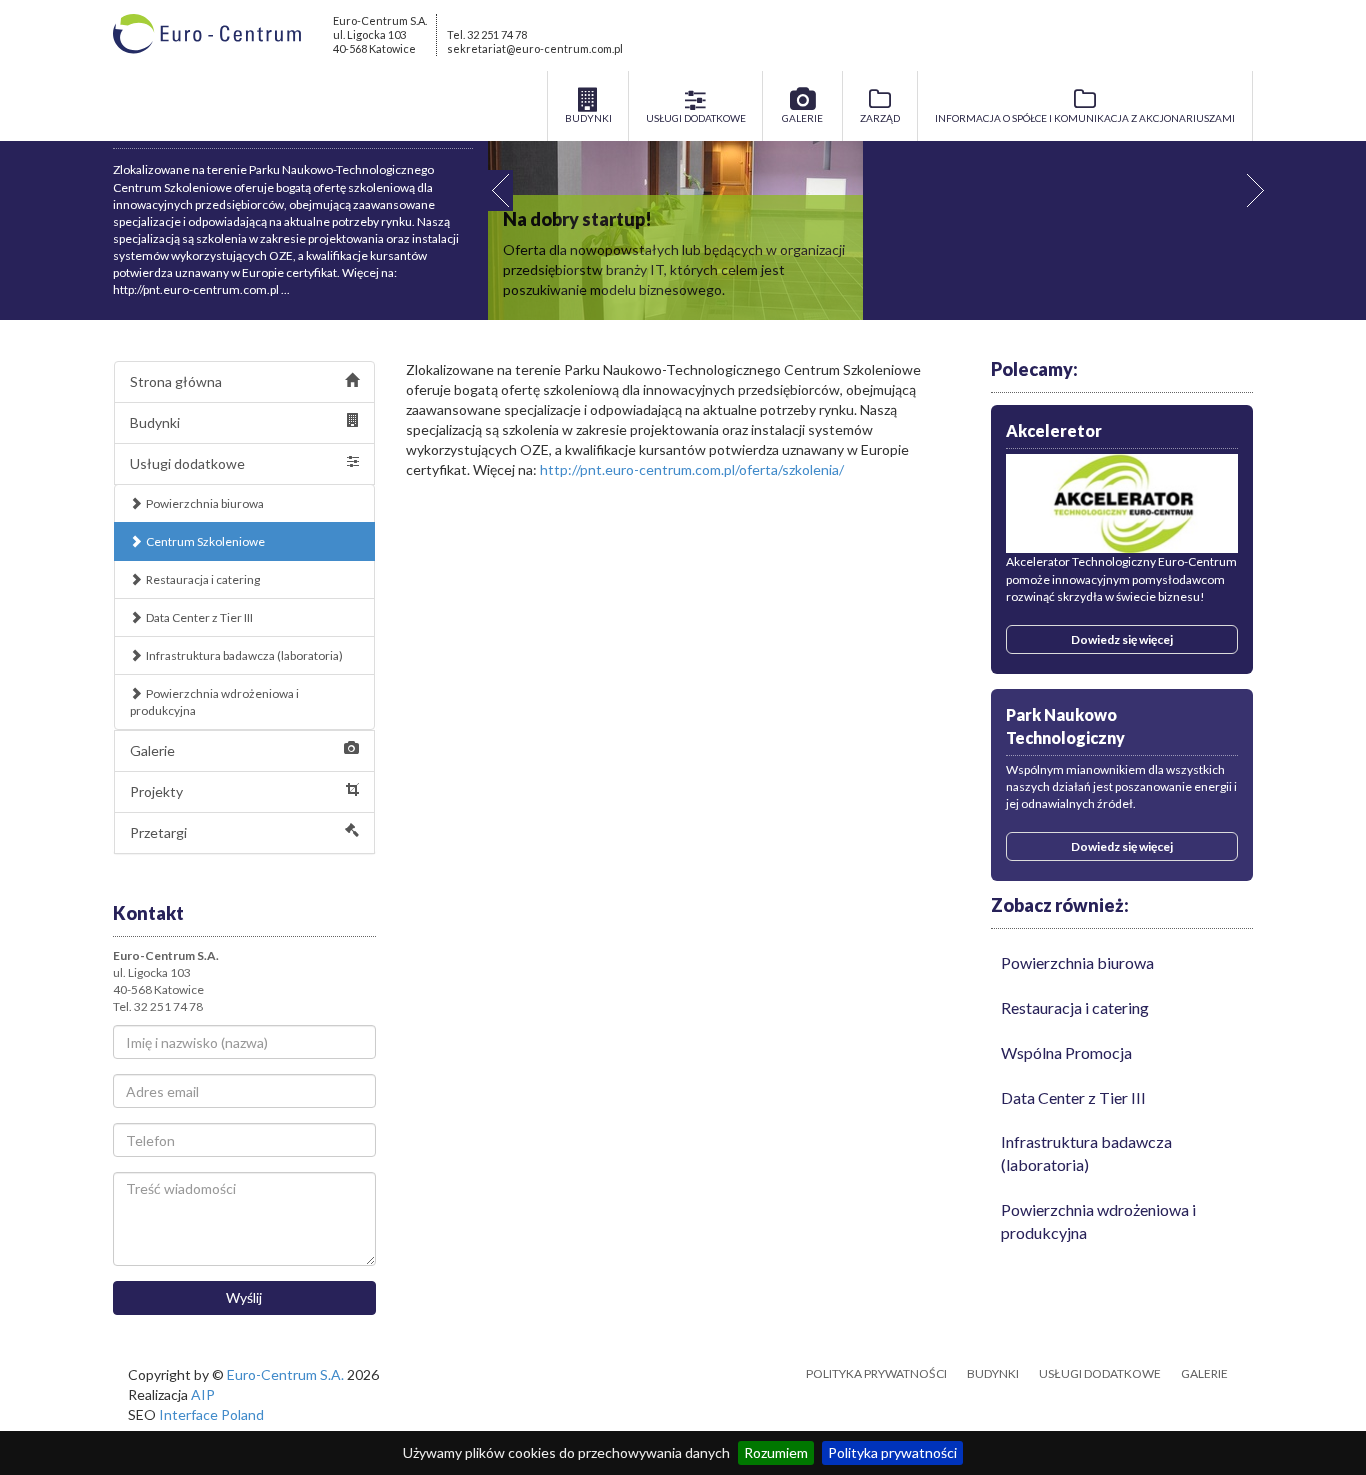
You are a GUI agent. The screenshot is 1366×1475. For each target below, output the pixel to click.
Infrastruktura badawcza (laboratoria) (244, 655)
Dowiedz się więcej (1122, 639)
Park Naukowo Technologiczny (1065, 726)
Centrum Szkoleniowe (205, 541)
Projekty (156, 791)
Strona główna (176, 381)
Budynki (155, 422)
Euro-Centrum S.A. (285, 1374)
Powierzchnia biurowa (205, 503)
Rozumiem (776, 1452)
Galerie (152, 750)
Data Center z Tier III (199, 617)
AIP (203, 1394)
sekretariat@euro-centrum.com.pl (535, 48)
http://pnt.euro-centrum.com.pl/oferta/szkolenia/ (692, 469)
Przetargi (158, 832)
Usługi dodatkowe (187, 463)
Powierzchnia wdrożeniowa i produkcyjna (214, 702)
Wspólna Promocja (1066, 1052)
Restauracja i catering (203, 579)
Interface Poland (211, 1414)
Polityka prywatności (892, 1452)
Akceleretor (1054, 430)
